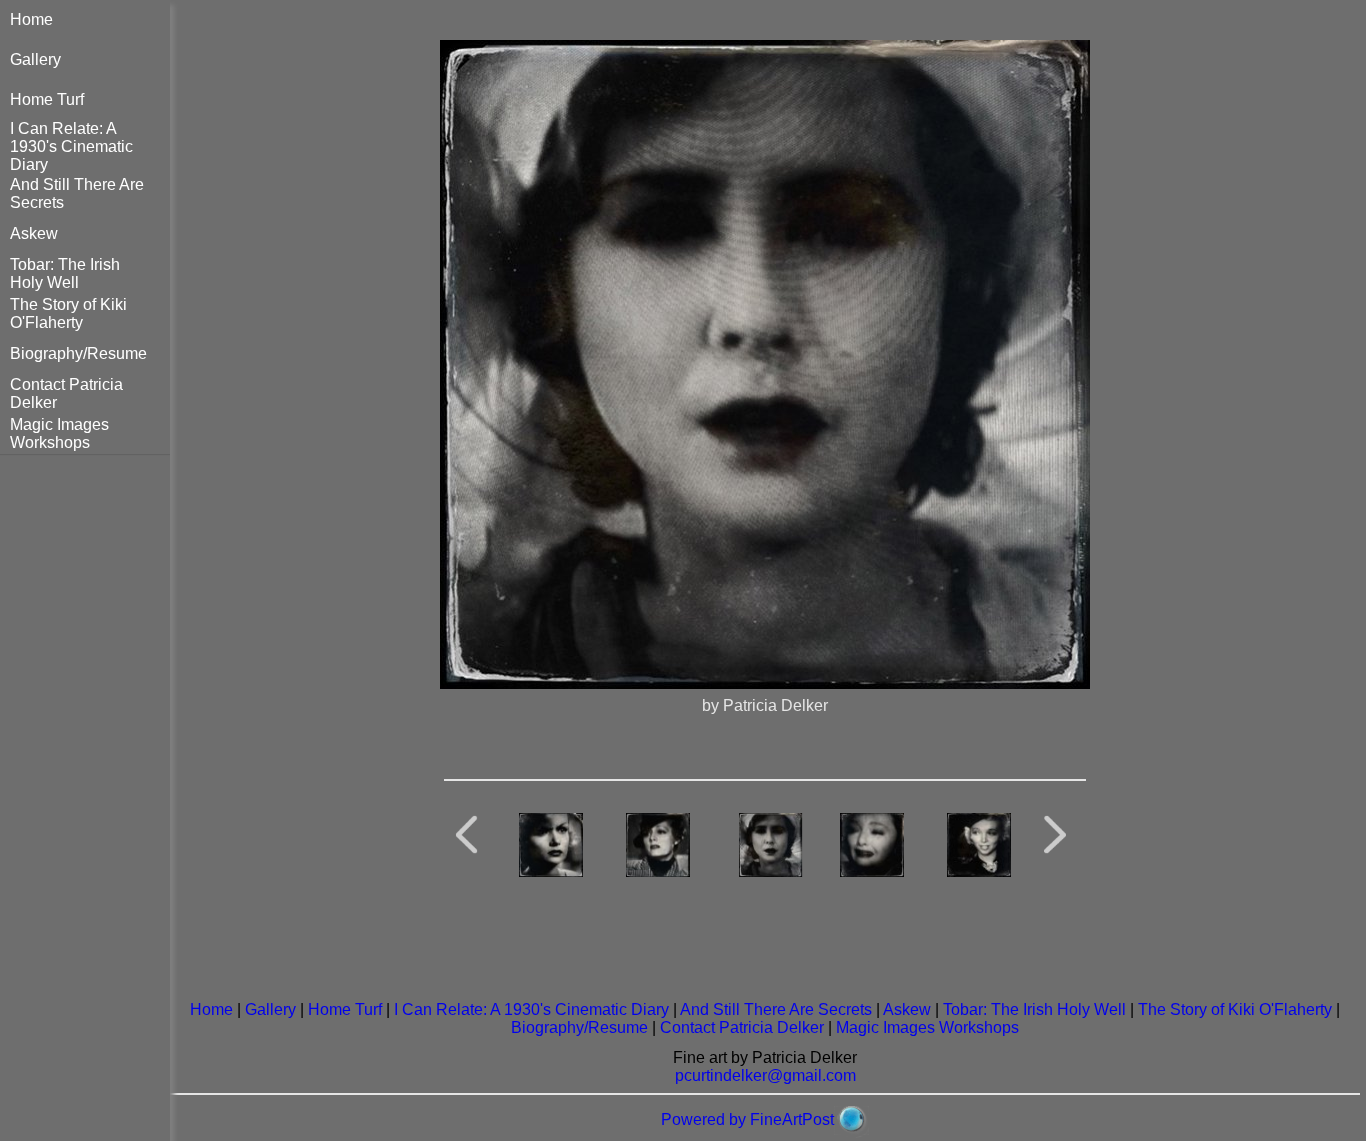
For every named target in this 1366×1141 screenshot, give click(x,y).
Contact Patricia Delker (742, 1027)
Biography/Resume (78, 353)
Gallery (35, 59)
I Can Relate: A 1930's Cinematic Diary (71, 146)
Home (31, 19)
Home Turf (47, 99)
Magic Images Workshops (59, 433)
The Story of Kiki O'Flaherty (68, 313)
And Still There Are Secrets (776, 1009)
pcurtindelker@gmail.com (765, 1075)
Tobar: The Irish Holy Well (65, 273)
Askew (34, 233)
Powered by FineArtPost (747, 1119)
